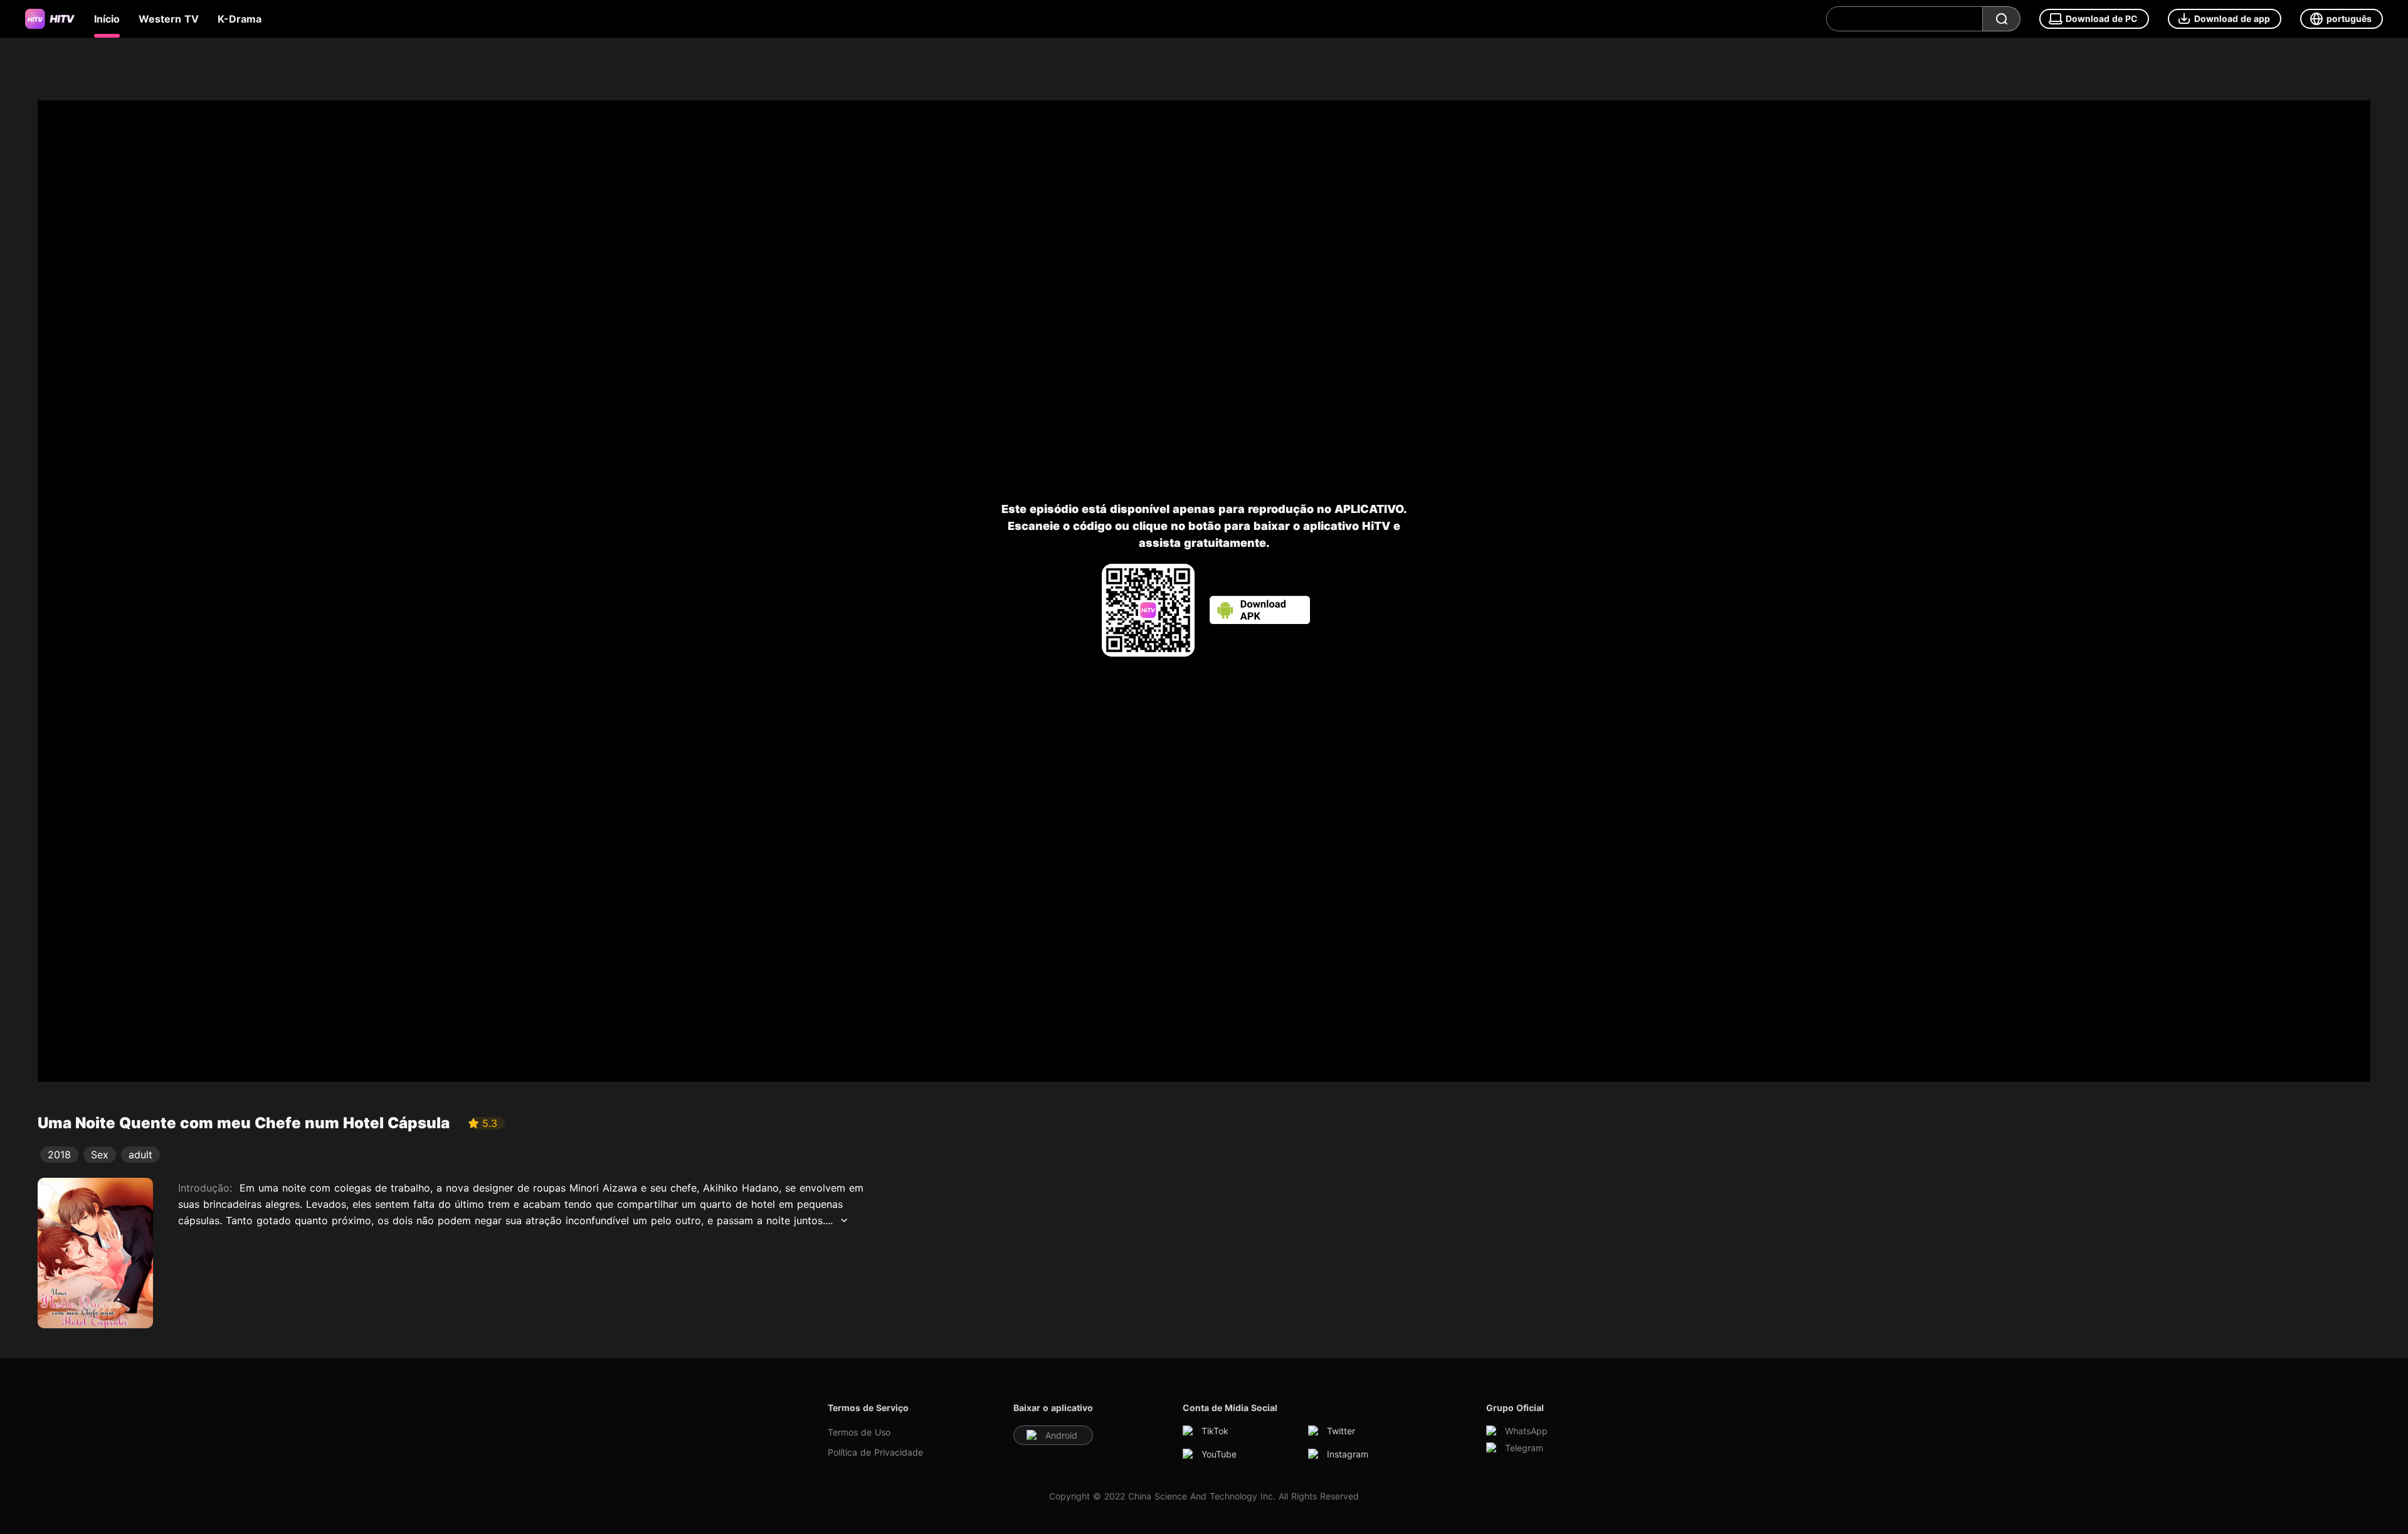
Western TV (169, 19)
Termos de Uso (859, 1432)
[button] (2225, 19)
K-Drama (240, 19)
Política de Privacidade (875, 1452)
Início (107, 19)
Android (1061, 1435)
